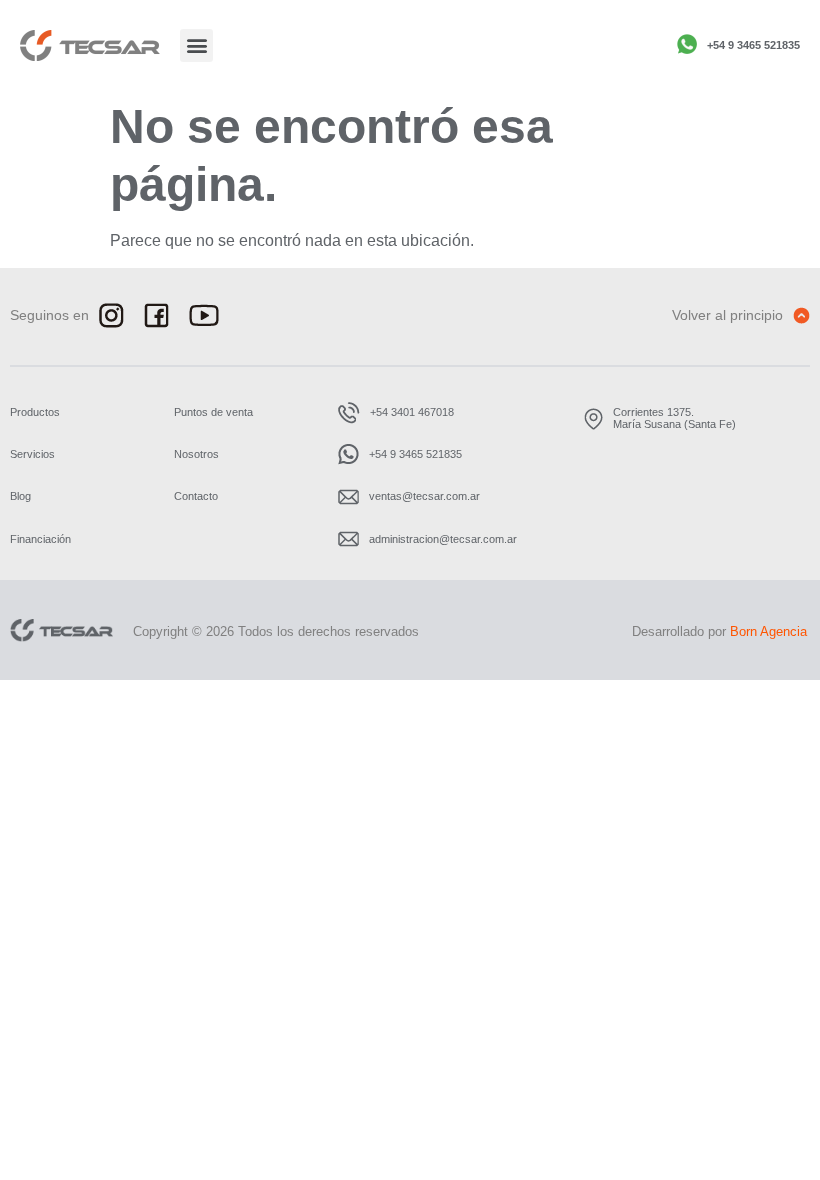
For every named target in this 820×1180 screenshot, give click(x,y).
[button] (196, 45)
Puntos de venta (213, 412)
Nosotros (196, 454)
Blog (20, 496)
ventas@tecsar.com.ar (424, 496)
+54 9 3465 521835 (753, 45)
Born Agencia (768, 631)
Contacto (196, 496)
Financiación (40, 539)
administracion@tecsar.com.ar (443, 539)
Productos (35, 412)
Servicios (32, 454)
